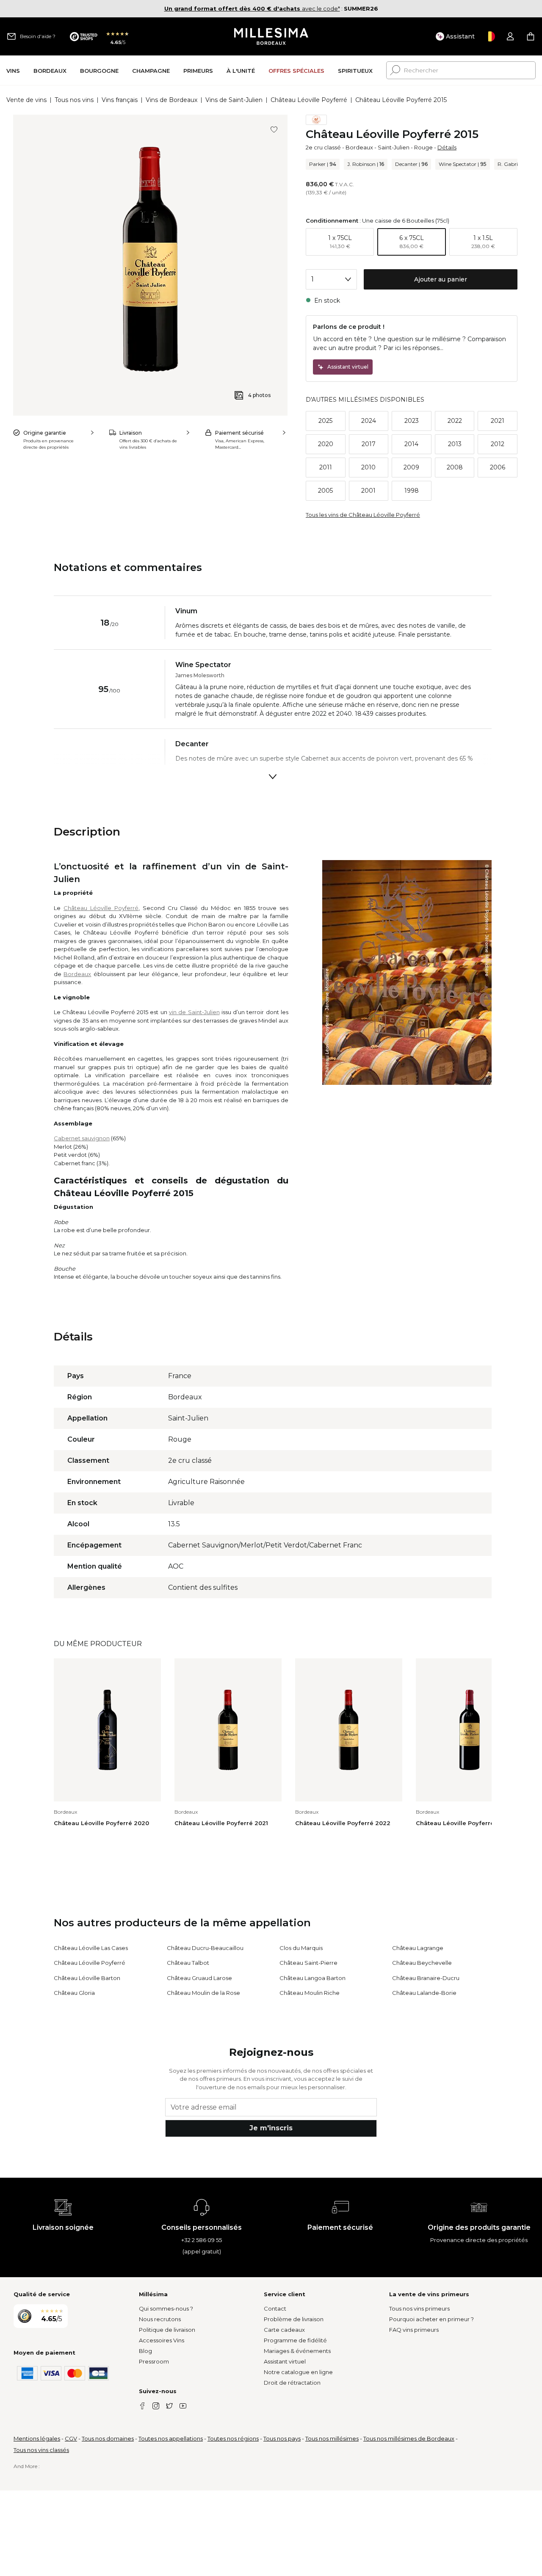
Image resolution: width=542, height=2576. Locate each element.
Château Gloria (74, 1993)
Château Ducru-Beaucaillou (205, 1948)
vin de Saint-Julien (194, 1012)
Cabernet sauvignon (82, 1138)
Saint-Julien (394, 147)
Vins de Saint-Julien (234, 100)
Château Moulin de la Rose (203, 1993)
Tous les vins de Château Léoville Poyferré (363, 515)
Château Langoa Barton (312, 1978)
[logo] (271, 36)
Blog (145, 2351)
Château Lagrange (418, 1948)
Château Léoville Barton (87, 1978)
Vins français (120, 100)
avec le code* (252, 8)
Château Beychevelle (422, 1963)
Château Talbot (188, 1963)
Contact (275, 2308)
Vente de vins (26, 100)
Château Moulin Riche (310, 1993)
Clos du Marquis (301, 1948)
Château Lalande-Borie (424, 1993)
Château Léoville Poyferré (309, 100)
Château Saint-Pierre (308, 1963)
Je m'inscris (271, 2128)
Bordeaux (359, 147)
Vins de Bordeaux (171, 100)
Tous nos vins (74, 100)
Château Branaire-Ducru (426, 1978)
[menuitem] (13, 70)
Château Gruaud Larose (199, 1978)
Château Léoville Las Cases (91, 1948)
